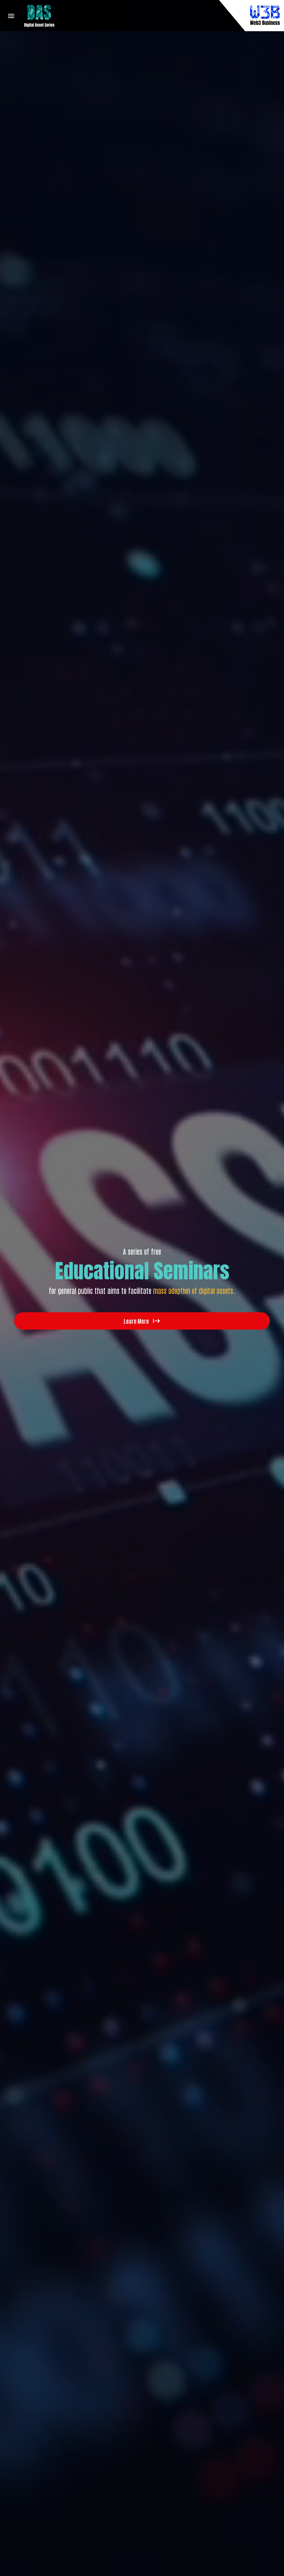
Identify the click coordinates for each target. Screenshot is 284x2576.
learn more (136, 1321)
